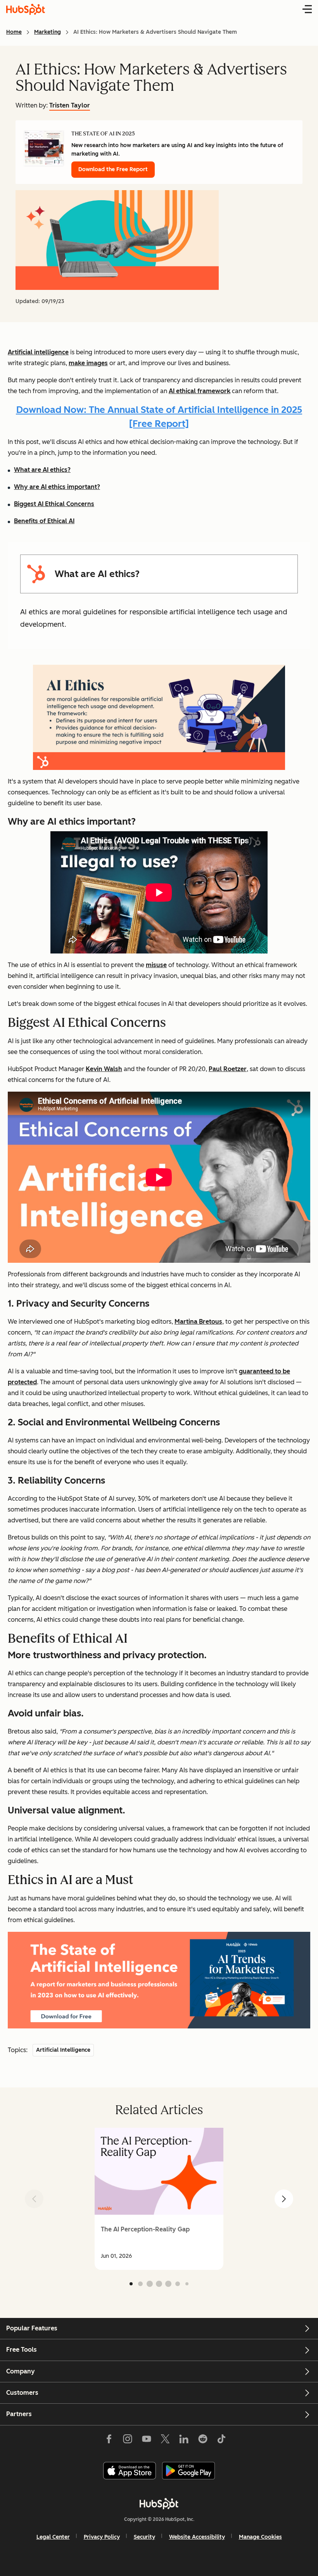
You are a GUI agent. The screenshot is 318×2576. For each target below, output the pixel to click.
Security (144, 2537)
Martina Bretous (198, 1322)
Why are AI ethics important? (57, 487)
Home (14, 32)
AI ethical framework (200, 391)
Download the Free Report (113, 169)
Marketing (48, 32)
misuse (156, 965)
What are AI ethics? (42, 470)
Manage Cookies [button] (260, 2537)
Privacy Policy (102, 2537)
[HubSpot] (159, 2503)
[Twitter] (165, 2441)
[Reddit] (203, 2441)
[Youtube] (146, 2441)
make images (88, 363)
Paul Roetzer (228, 1069)
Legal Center (53, 2537)
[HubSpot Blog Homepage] (26, 9)
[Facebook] (109, 2441)
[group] (159, 2199)
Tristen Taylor (70, 105)
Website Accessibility (197, 2537)
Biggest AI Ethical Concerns (54, 504)
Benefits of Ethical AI (44, 521)
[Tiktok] (221, 2441)
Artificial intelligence (38, 352)
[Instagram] (128, 2441)
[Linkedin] (184, 2441)
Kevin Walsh (104, 1069)
